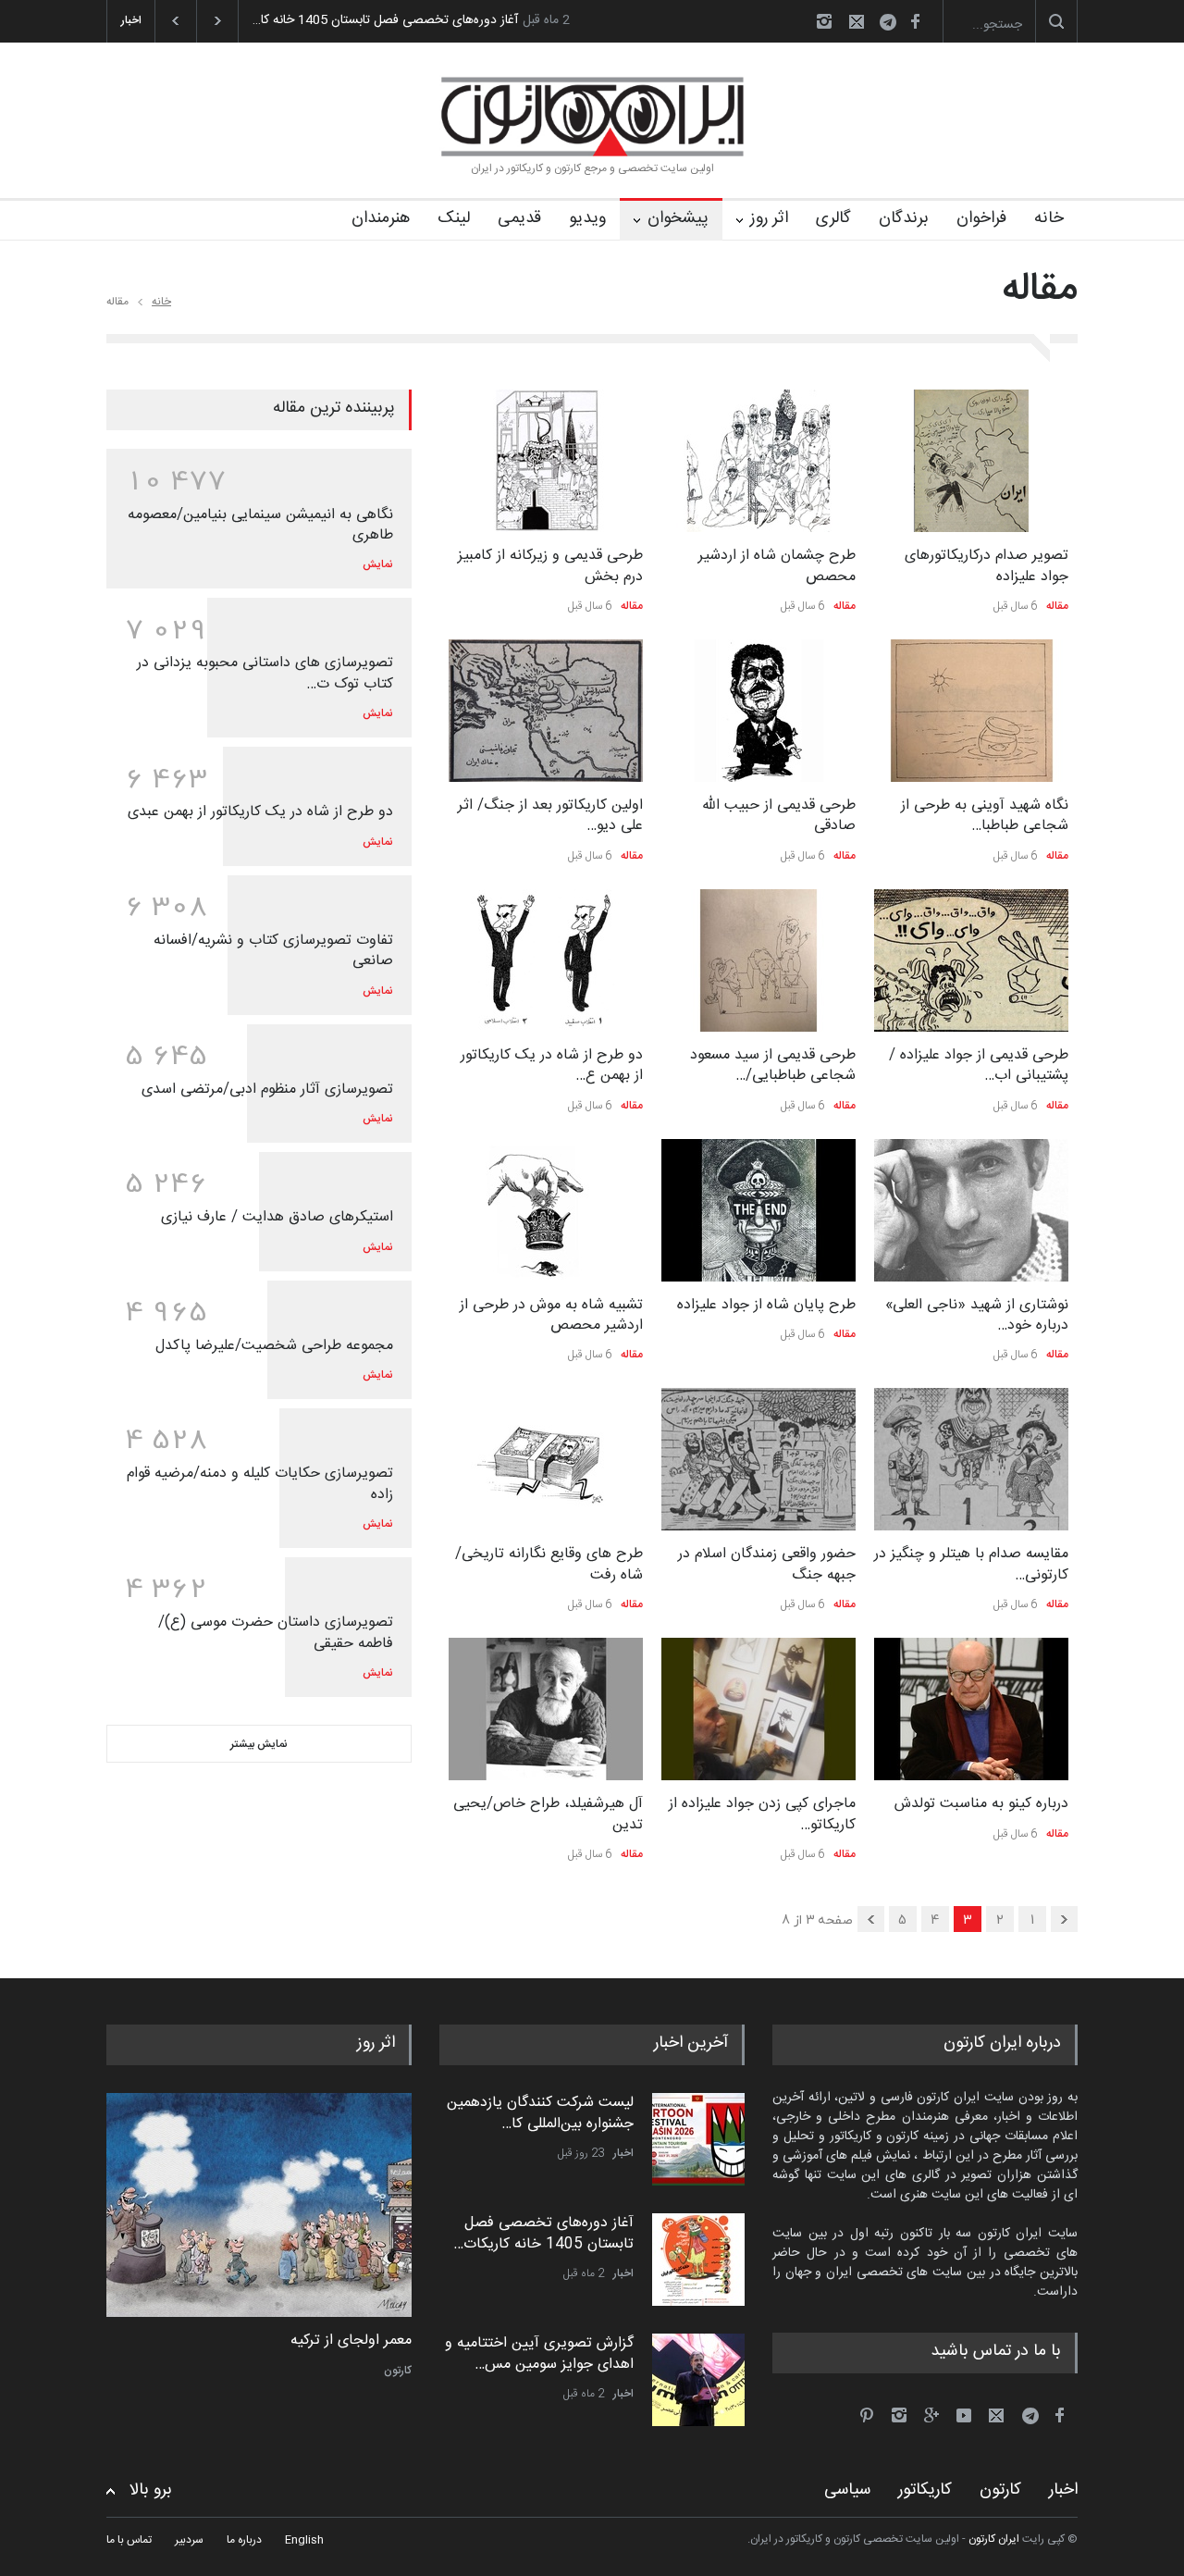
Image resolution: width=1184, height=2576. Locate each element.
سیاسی (847, 2490)
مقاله (1057, 606)
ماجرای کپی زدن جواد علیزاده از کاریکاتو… (762, 1814)
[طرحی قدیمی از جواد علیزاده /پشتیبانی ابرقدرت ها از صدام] (971, 960)
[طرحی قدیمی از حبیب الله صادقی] (758, 711)
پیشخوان (678, 218)
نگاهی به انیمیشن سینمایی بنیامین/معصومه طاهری (260, 525)
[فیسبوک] (915, 21)
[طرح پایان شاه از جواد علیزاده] (758, 1210)
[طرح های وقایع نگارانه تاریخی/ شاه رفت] (546, 1459)
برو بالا (151, 2490)
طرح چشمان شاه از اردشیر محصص (777, 566)
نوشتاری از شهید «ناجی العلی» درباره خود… (977, 1315)
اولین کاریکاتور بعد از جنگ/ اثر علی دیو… (550, 816)
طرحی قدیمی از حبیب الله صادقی (779, 816)
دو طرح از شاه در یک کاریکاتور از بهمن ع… (552, 1065)
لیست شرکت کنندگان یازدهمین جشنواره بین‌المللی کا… (540, 2113)
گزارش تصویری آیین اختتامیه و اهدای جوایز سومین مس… (539, 2353)
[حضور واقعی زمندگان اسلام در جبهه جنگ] (758, 1459)
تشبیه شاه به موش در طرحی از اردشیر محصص (551, 1315)
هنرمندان (381, 218)
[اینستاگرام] (824, 21)
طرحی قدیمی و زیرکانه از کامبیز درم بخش (550, 566)
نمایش (378, 564)
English (304, 2540)
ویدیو (587, 218)
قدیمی (519, 218)
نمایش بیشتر (259, 1744)
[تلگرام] (894, 25)
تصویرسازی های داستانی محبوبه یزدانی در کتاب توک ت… (265, 673)
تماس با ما (129, 2540)
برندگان (904, 218)
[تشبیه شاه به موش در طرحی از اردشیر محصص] (546, 1210)
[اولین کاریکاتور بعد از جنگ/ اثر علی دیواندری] (546, 711)
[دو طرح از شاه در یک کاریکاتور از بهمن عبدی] (546, 960)
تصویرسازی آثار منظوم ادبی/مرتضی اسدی (267, 1090)
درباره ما (244, 2540)
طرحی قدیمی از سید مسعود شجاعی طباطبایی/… (773, 1065)
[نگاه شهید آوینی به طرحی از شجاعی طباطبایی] (971, 711)
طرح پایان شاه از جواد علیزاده (766, 1305)
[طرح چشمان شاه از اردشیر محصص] (758, 461)
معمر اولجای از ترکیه (351, 2341)
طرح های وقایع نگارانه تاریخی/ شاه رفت (549, 1564)
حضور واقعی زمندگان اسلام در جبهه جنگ (767, 1564)
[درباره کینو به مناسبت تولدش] (971, 1709)
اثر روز (769, 218)
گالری (833, 218)
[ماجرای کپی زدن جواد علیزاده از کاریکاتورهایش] (758, 1709)
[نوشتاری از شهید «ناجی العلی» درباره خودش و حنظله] (971, 1210)
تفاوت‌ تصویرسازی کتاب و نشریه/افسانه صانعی (273, 951)
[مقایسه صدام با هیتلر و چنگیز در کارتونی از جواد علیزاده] (971, 1459)
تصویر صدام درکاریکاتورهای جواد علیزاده (987, 566)
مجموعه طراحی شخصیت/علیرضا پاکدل (274, 1346)
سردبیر (189, 2540)
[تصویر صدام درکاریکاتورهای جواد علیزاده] (971, 461)
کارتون (398, 2371)
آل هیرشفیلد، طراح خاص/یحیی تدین (548, 1814)
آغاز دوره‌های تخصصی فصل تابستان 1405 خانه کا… (385, 20)
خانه (1049, 218)
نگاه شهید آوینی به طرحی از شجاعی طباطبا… (985, 816)
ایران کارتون (994, 2539)
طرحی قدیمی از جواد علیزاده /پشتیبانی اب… (979, 1065)
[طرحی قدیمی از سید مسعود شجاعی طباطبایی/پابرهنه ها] (758, 960)
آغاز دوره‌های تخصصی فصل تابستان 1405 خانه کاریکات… (543, 2233)
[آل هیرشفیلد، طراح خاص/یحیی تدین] (546, 1709)
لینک (454, 218)
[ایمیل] (857, 21)
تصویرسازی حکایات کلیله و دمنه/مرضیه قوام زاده (260, 1484)
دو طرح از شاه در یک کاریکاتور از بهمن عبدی (260, 812)
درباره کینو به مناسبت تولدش (981, 1804)
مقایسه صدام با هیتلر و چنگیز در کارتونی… (971, 1564)
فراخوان (981, 218)
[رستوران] (259, 2205)
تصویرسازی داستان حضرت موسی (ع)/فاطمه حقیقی (276, 1633)
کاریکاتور (925, 2490)
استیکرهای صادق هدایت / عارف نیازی (277, 1217)
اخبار (623, 2153)
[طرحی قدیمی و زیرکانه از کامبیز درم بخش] (546, 461)
